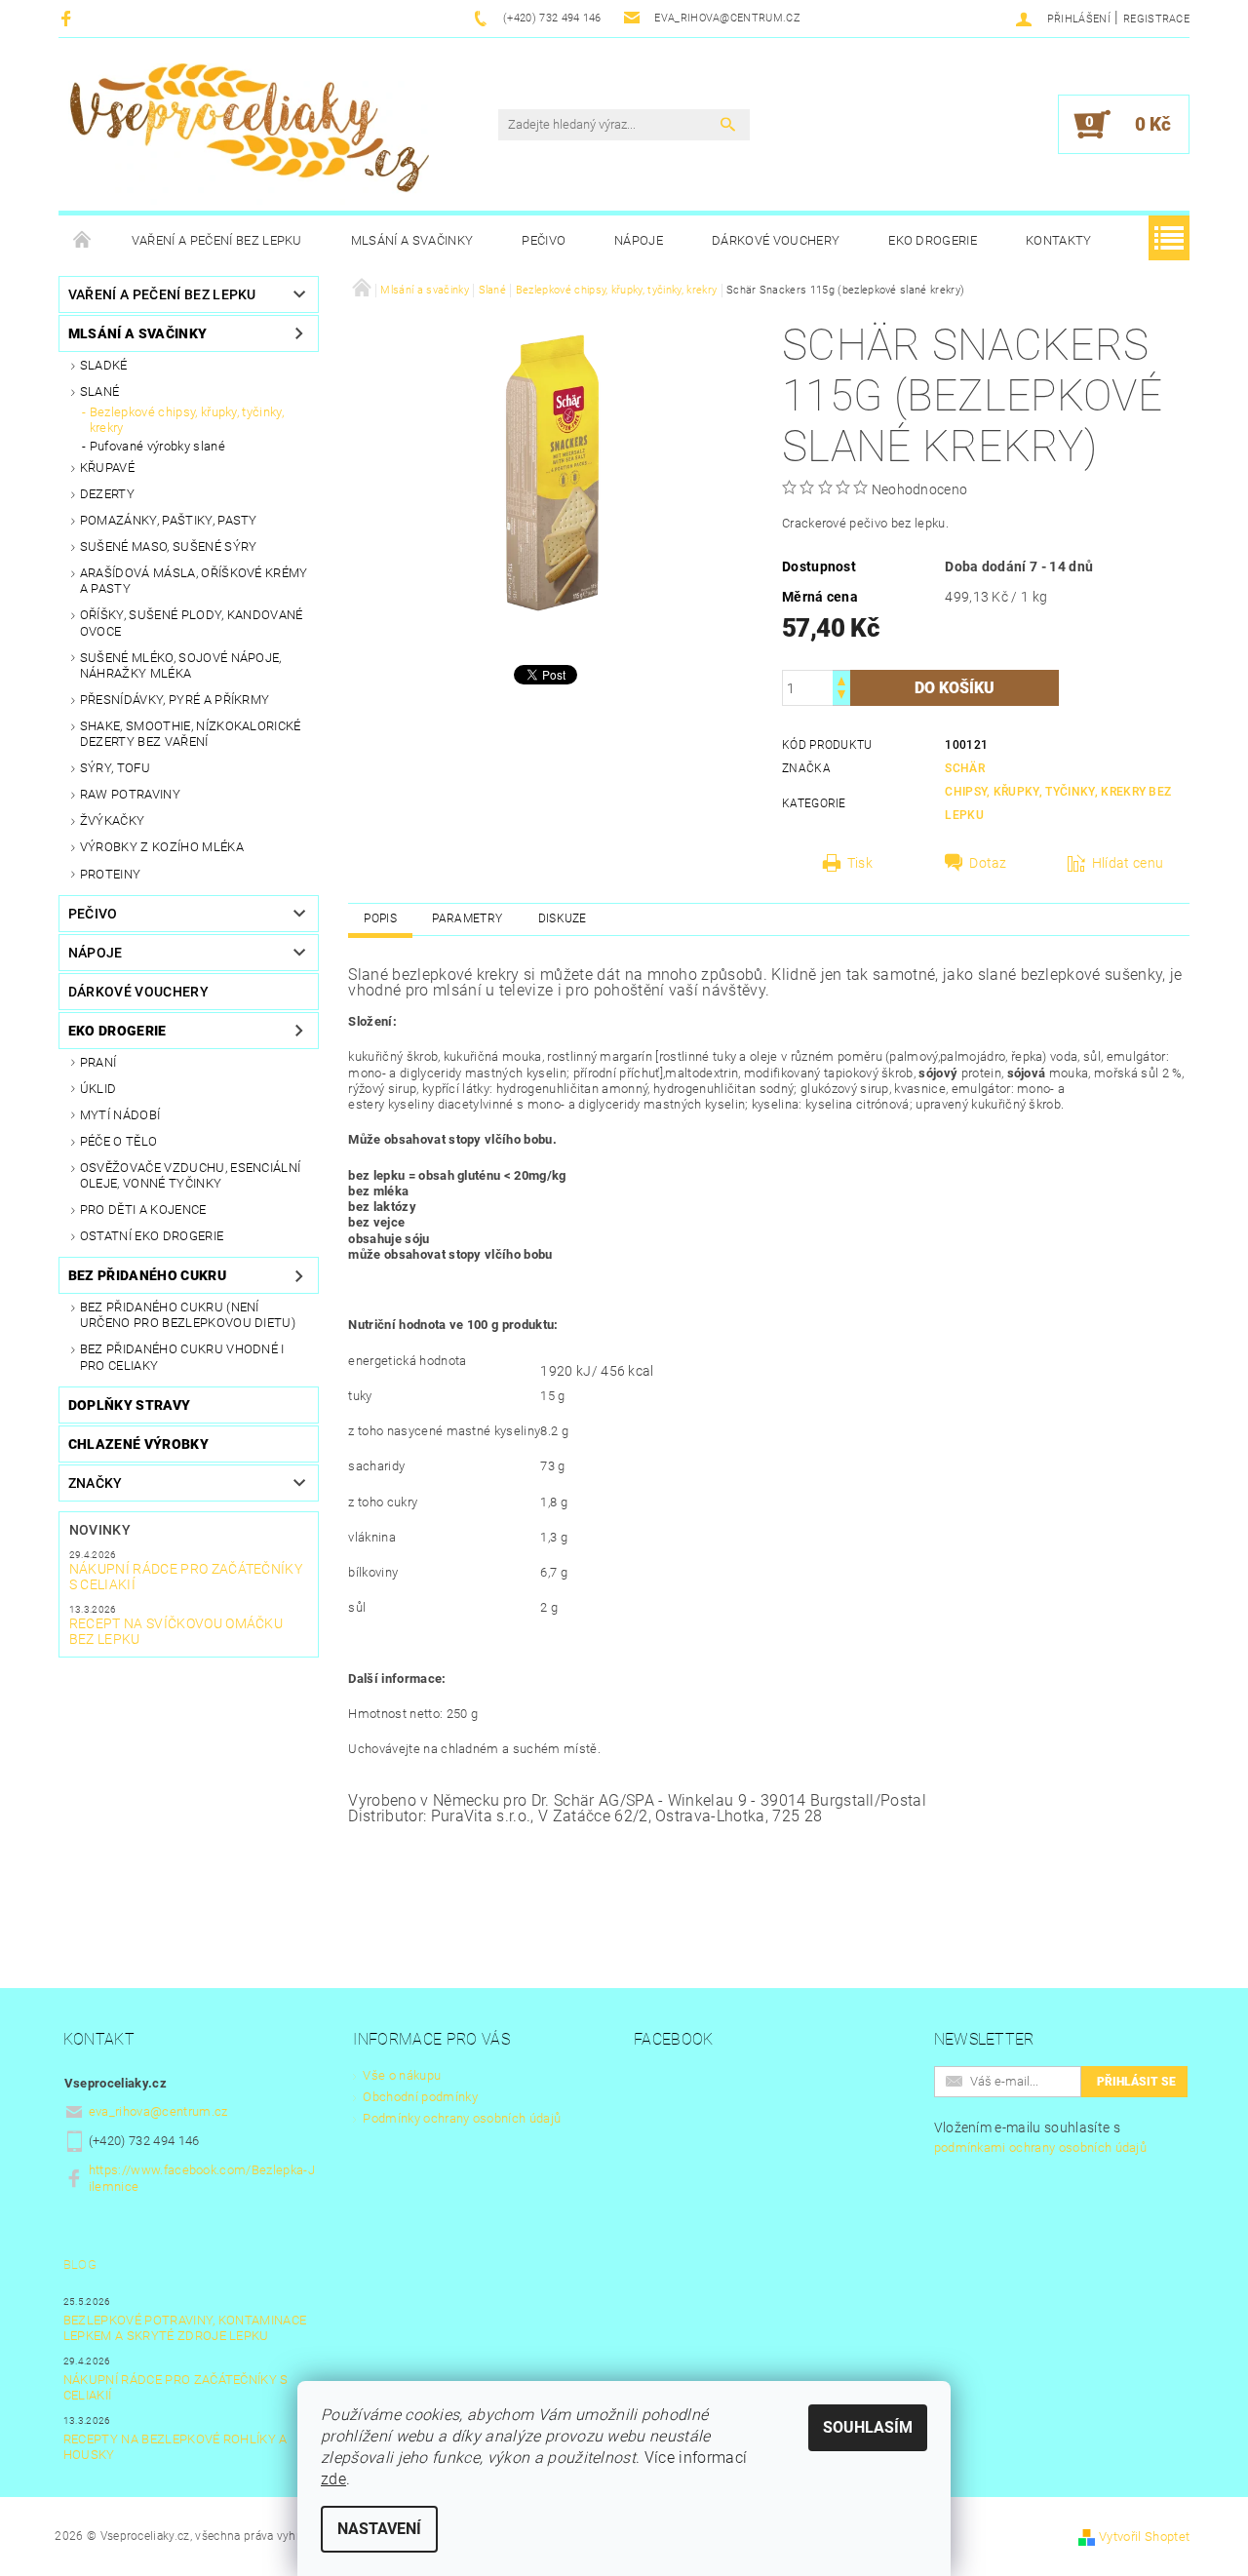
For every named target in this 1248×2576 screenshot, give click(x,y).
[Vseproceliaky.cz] (249, 134)
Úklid (98, 1089)
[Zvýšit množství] (841, 679)
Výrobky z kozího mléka (162, 847)
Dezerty (107, 494)
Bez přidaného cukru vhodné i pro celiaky (182, 1357)
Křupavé (107, 468)
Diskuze (563, 918)
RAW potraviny (130, 794)
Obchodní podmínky (420, 2097)
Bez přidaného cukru (147, 1275)
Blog (80, 2264)
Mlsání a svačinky (412, 240)
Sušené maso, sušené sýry (169, 546)
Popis (380, 918)
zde (333, 2479)
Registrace (1156, 19)
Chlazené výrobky (138, 1444)
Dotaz (988, 863)
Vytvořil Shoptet (1144, 2537)
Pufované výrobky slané (157, 446)
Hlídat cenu (1128, 863)
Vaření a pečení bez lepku (217, 240)
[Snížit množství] (841, 697)
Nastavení (379, 2529)
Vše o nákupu (402, 2075)
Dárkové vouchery (776, 240)
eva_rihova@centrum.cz (158, 2111)
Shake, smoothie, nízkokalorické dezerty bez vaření (191, 734)
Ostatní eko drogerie (152, 1236)
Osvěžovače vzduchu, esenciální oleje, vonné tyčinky (191, 1175)
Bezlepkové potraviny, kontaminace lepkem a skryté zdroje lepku (185, 2328)
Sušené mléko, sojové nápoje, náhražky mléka (181, 665)
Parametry (467, 918)
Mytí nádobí (120, 1115)
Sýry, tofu (115, 768)
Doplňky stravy (129, 1405)
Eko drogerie (933, 240)
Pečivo (544, 240)
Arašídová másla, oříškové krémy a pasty (194, 581)
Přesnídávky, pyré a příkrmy (175, 700)
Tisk (860, 863)
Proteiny (111, 874)
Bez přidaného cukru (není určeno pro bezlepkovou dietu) (188, 1315)
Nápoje (639, 240)
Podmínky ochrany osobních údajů (462, 2118)
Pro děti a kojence (143, 1210)
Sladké (104, 365)
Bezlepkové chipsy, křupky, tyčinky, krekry (187, 420)
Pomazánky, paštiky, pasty (169, 520)
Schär (965, 768)
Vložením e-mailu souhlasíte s (1041, 2137)
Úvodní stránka (83, 241)
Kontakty (1059, 240)
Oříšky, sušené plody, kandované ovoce (192, 623)
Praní (98, 1062)
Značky (96, 1483)
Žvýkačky (113, 820)
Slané (100, 391)
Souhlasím (868, 2427)
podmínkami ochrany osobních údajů (1041, 2147)
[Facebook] (69, 18)
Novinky (100, 1530)
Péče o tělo (119, 1141)
